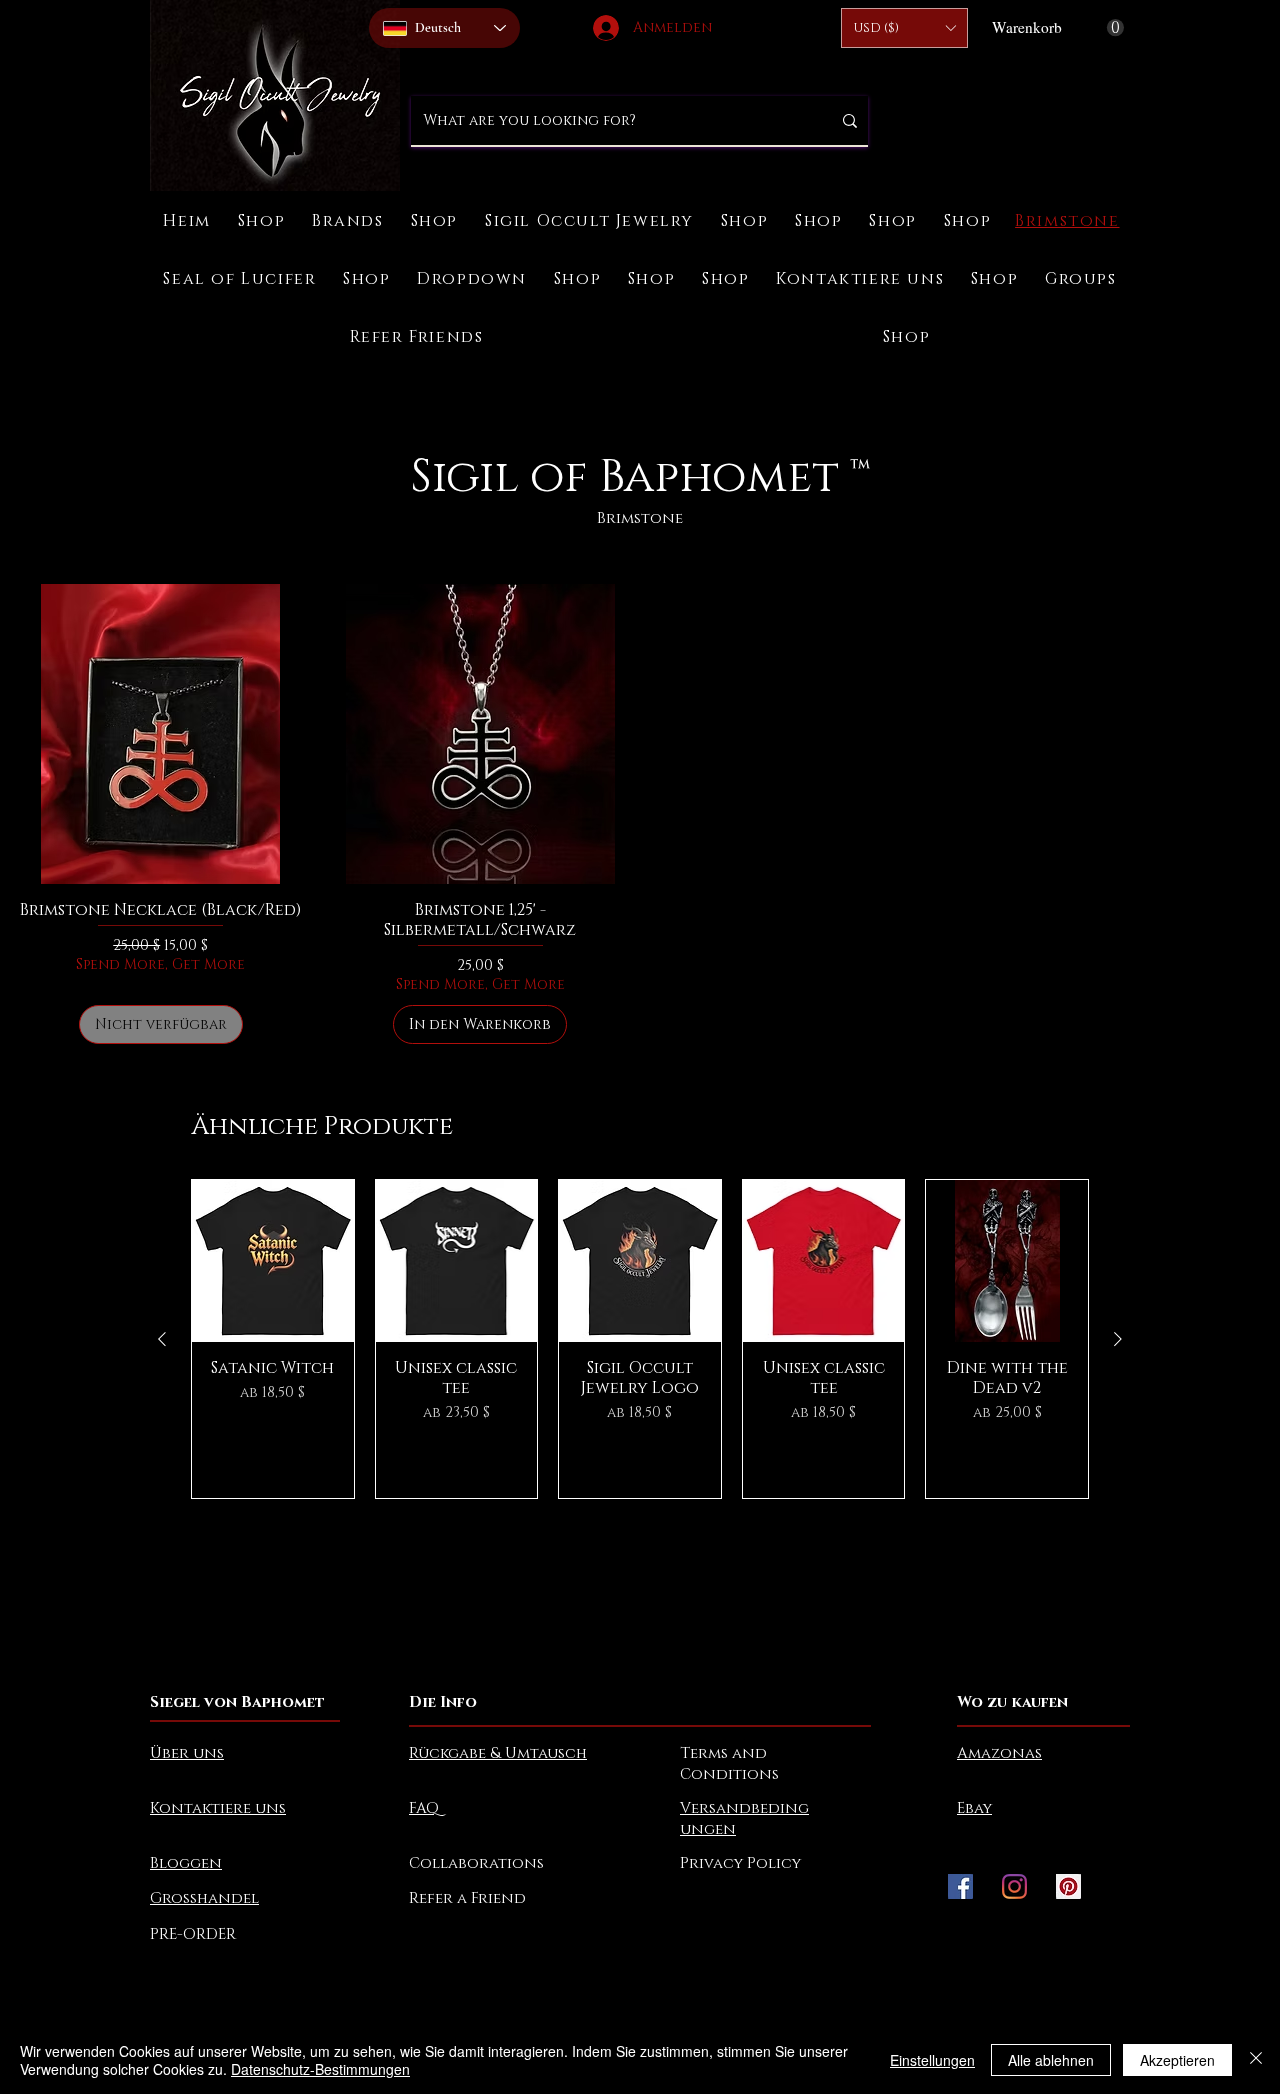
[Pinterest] (1068, 1886)
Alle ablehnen (1051, 2060)
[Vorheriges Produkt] (162, 1339)
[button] (904, 28)
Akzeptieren (1177, 2060)
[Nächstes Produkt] (1118, 1339)
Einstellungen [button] (932, 2060)
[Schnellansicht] (273, 1261)
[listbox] (904, 28)
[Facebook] (960, 1886)
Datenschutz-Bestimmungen (320, 2069)
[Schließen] (1256, 2060)
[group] (640, 1339)
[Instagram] (1014, 1886)
